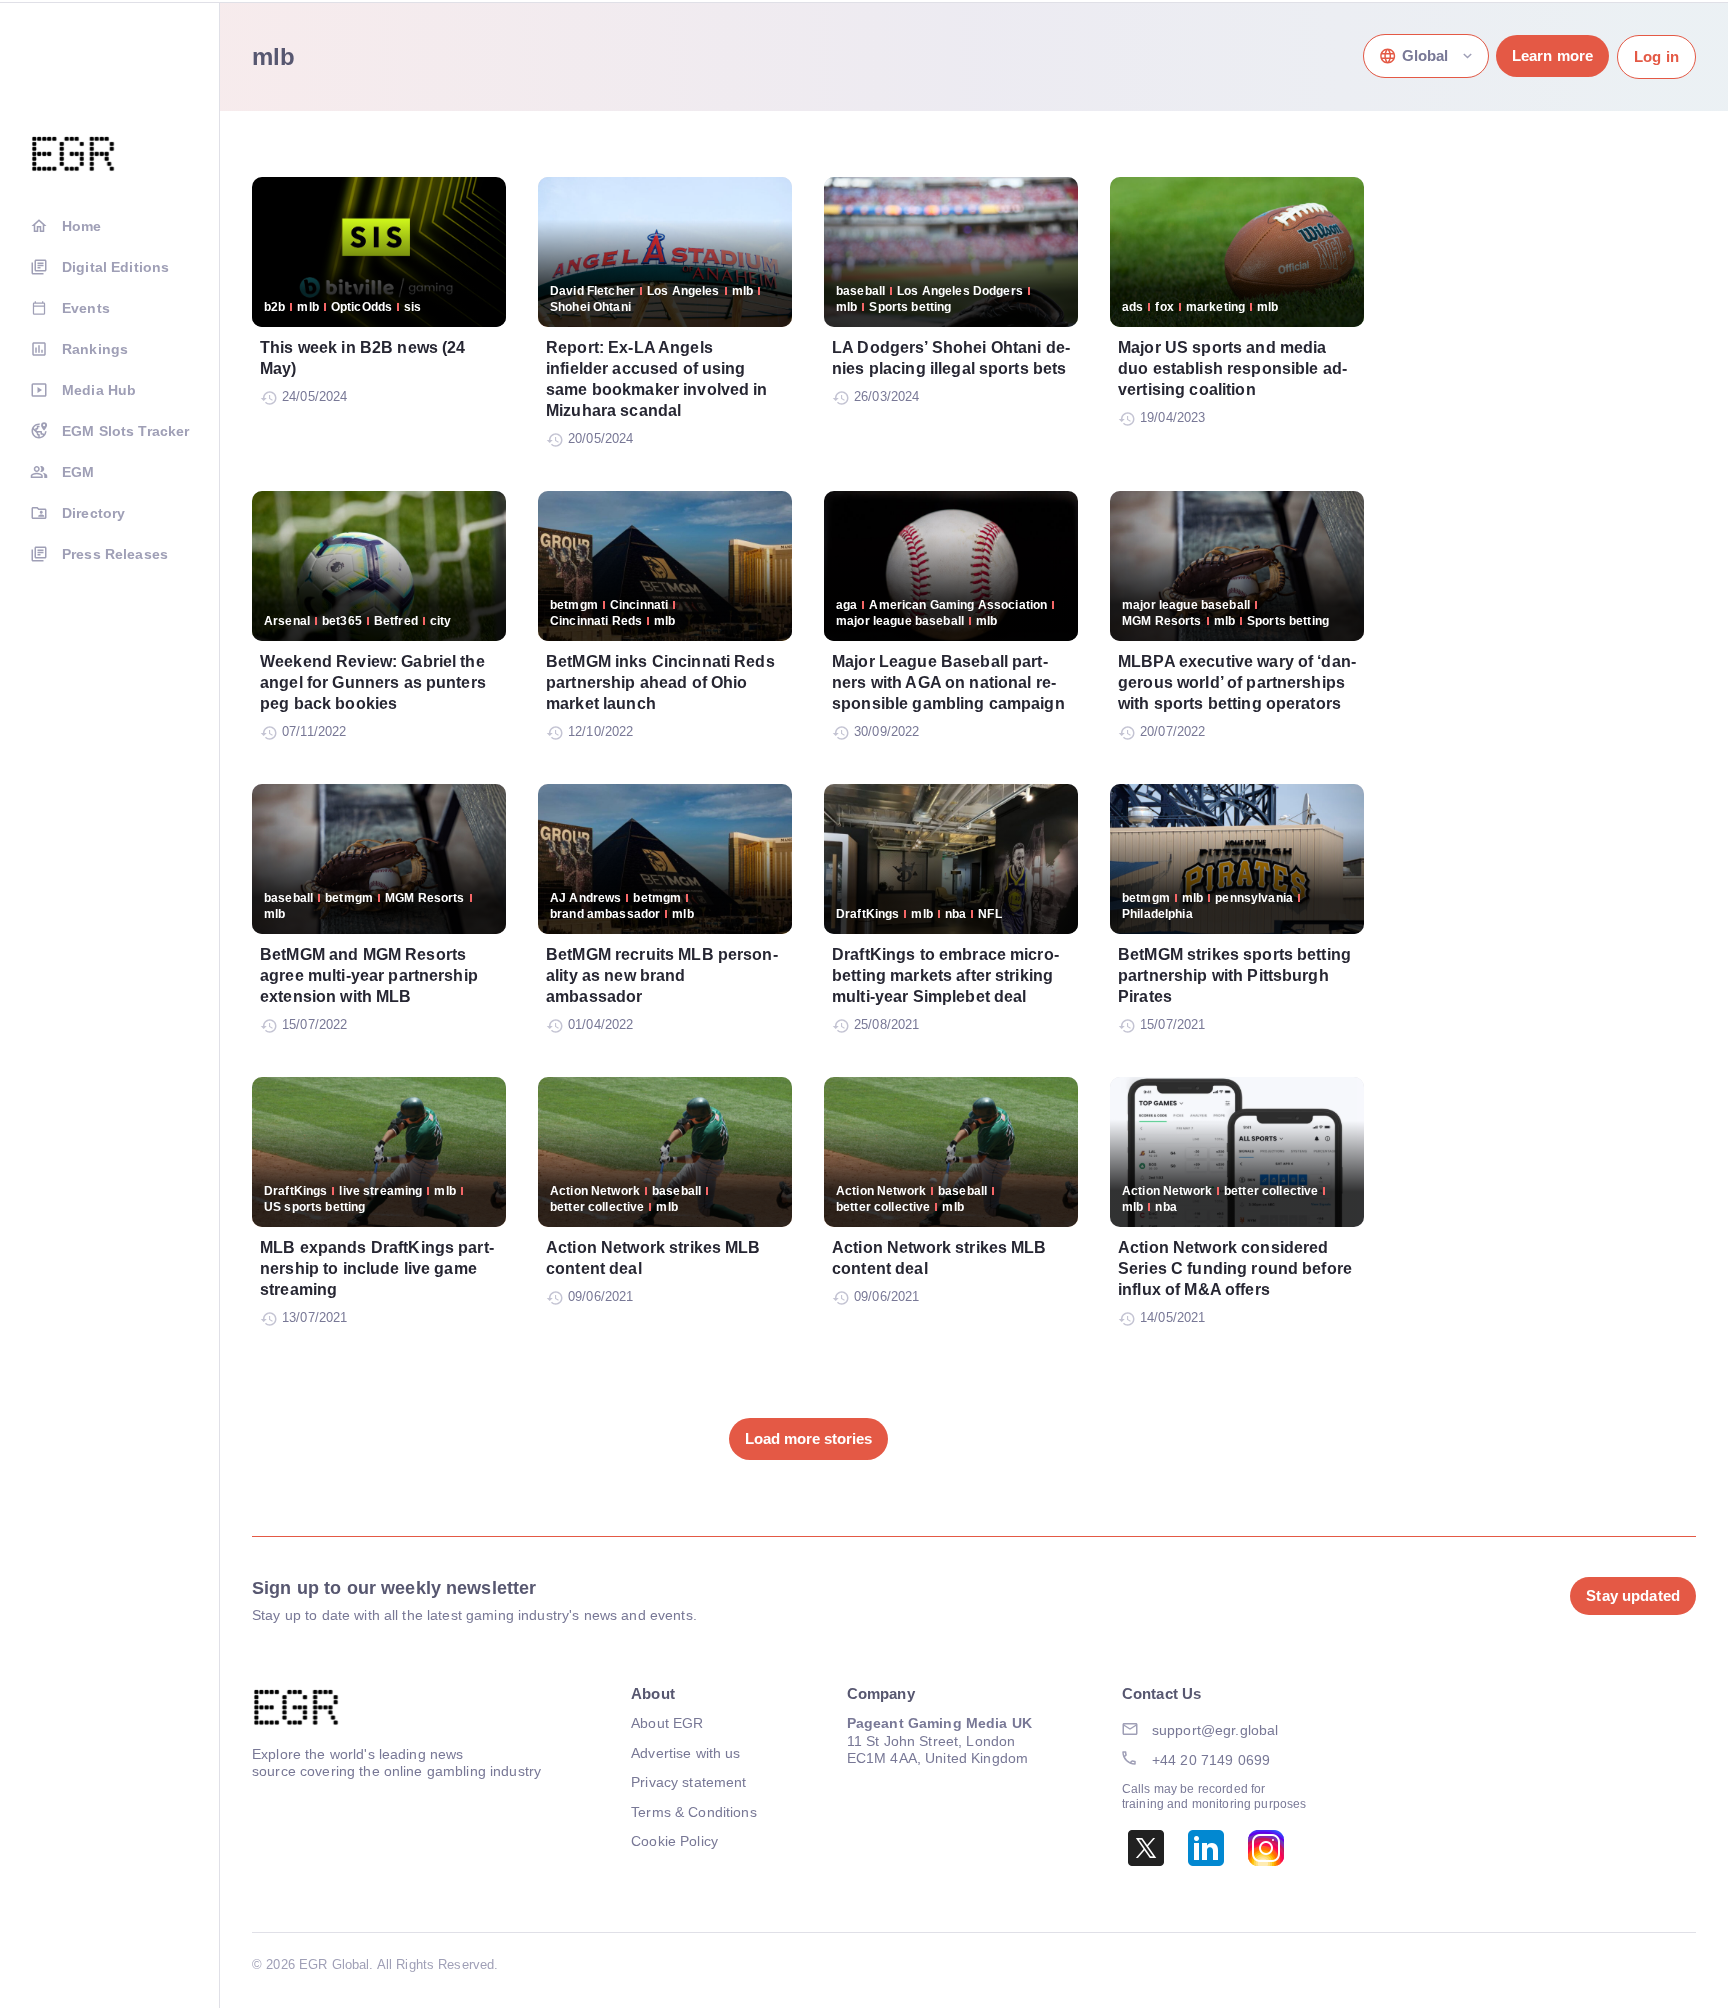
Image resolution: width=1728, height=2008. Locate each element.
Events (86, 308)
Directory (93, 513)
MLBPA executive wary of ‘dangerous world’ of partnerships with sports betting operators (1237, 682)
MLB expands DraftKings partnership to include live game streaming (377, 1268)
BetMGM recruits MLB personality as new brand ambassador (662, 975)
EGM (78, 472)
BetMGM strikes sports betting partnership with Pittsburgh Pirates (1234, 975)
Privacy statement (688, 1782)
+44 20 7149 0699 (1211, 1760)
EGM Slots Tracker (125, 431)
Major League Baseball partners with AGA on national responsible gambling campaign (948, 682)
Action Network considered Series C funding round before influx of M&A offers (1235, 1268)
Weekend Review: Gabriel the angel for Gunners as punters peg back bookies (373, 682)
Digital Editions (115, 267)
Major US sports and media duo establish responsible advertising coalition (1232, 368)
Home (82, 226)
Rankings (95, 349)
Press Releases (115, 554)
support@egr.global (1215, 1730)
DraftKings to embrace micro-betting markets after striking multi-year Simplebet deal (945, 975)
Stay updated (1633, 1595)
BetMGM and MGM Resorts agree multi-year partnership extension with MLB (369, 975)
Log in (1656, 56)
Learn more (1552, 55)
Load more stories (808, 1438)
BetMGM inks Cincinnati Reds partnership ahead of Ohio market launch (660, 682)
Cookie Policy (674, 1841)
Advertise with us (685, 1753)
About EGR (667, 1723)
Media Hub (99, 390)
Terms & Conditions (694, 1812)
